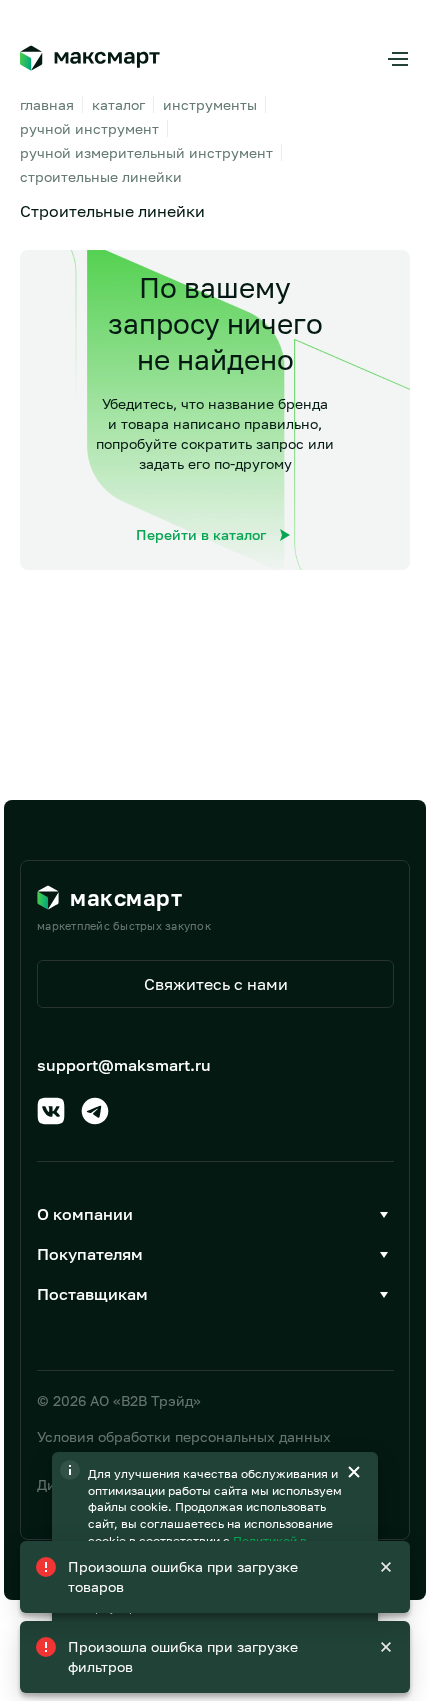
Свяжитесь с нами (216, 984)
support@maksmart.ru (124, 1065)
